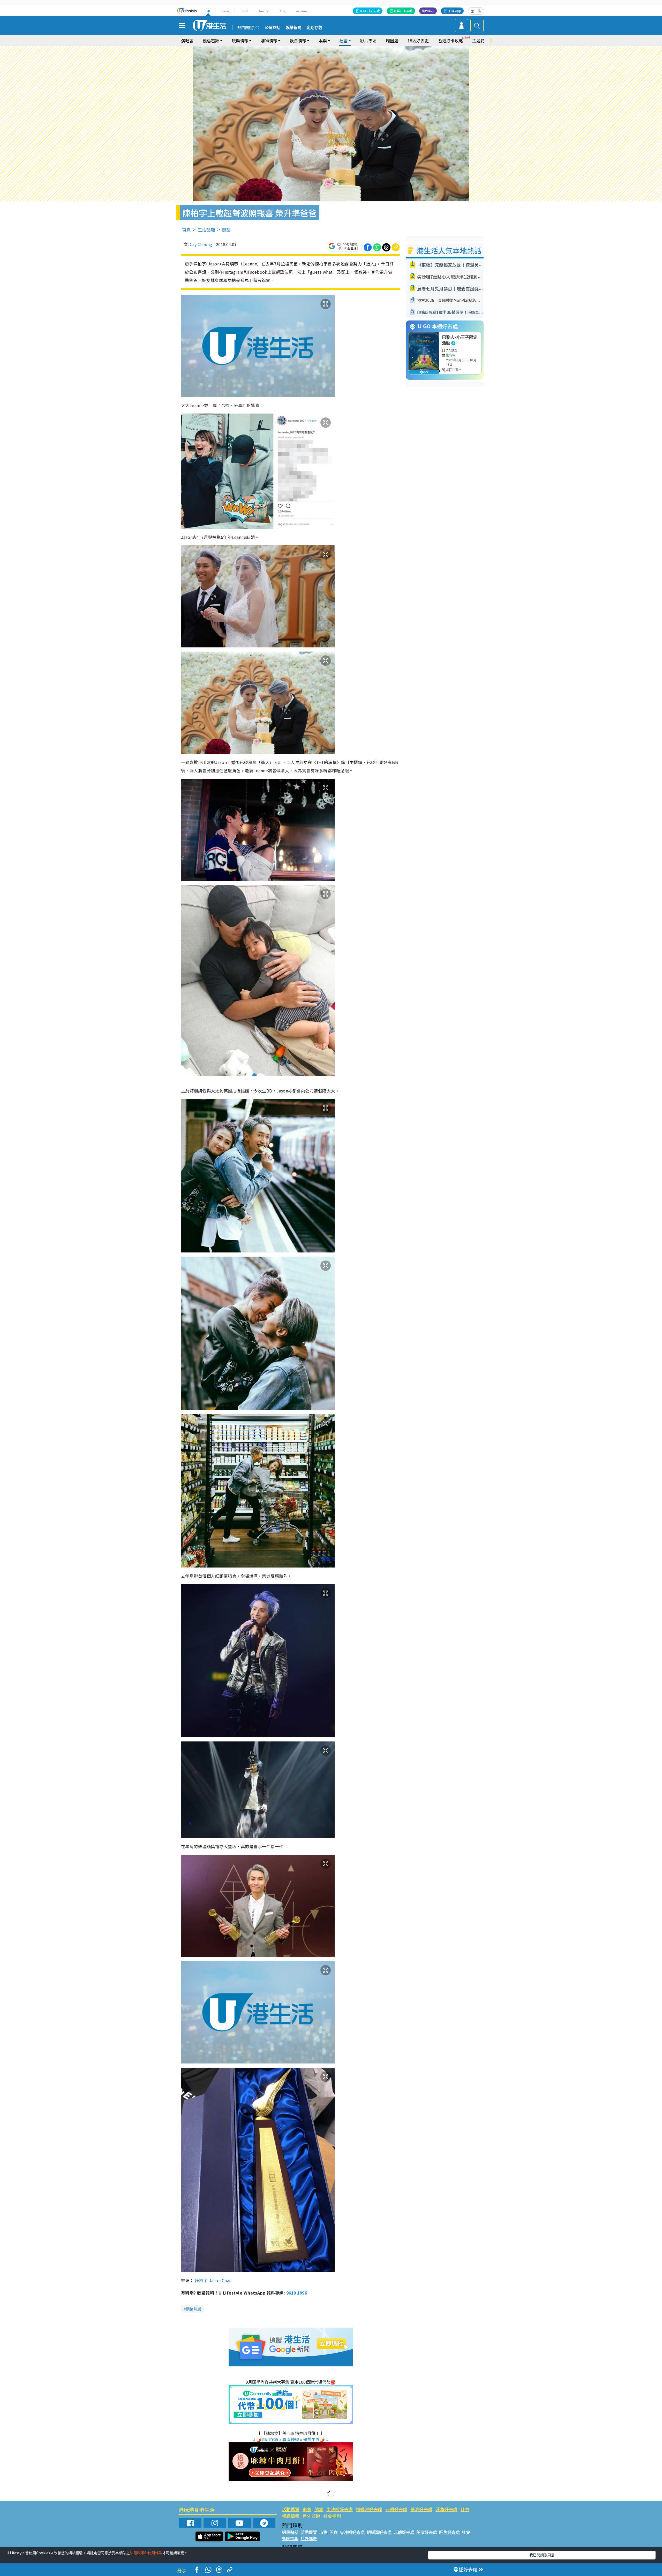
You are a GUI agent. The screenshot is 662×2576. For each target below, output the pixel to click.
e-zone (301, 11)
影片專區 (368, 41)
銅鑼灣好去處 (369, 2509)
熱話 (226, 229)
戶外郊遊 (311, 2516)
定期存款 (314, 28)
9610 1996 (297, 2293)
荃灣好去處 (421, 2509)
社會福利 (332, 2516)
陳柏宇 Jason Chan (213, 2280)
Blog (282, 11)
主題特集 (480, 41)
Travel (225, 11)
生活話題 (206, 229)
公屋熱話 (273, 28)
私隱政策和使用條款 (146, 2553)
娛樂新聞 (294, 28)
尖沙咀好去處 (340, 2509)
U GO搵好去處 (370, 11)
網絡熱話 (193, 2309)
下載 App (455, 11)
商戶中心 (428, 11)
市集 (307, 2509)
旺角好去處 (446, 2509)
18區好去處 (418, 41)
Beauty (263, 11)
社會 (465, 2509)
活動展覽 (291, 2509)
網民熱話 (290, 2532)
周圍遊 (392, 41)
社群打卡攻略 (403, 11)
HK (208, 11)
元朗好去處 (396, 2509)
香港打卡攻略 (450, 41)
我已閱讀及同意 (542, 2555)
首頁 (186, 229)
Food (244, 11)
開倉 (319, 2509)
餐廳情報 (291, 2516)
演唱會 (187, 41)
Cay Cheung (201, 244)
